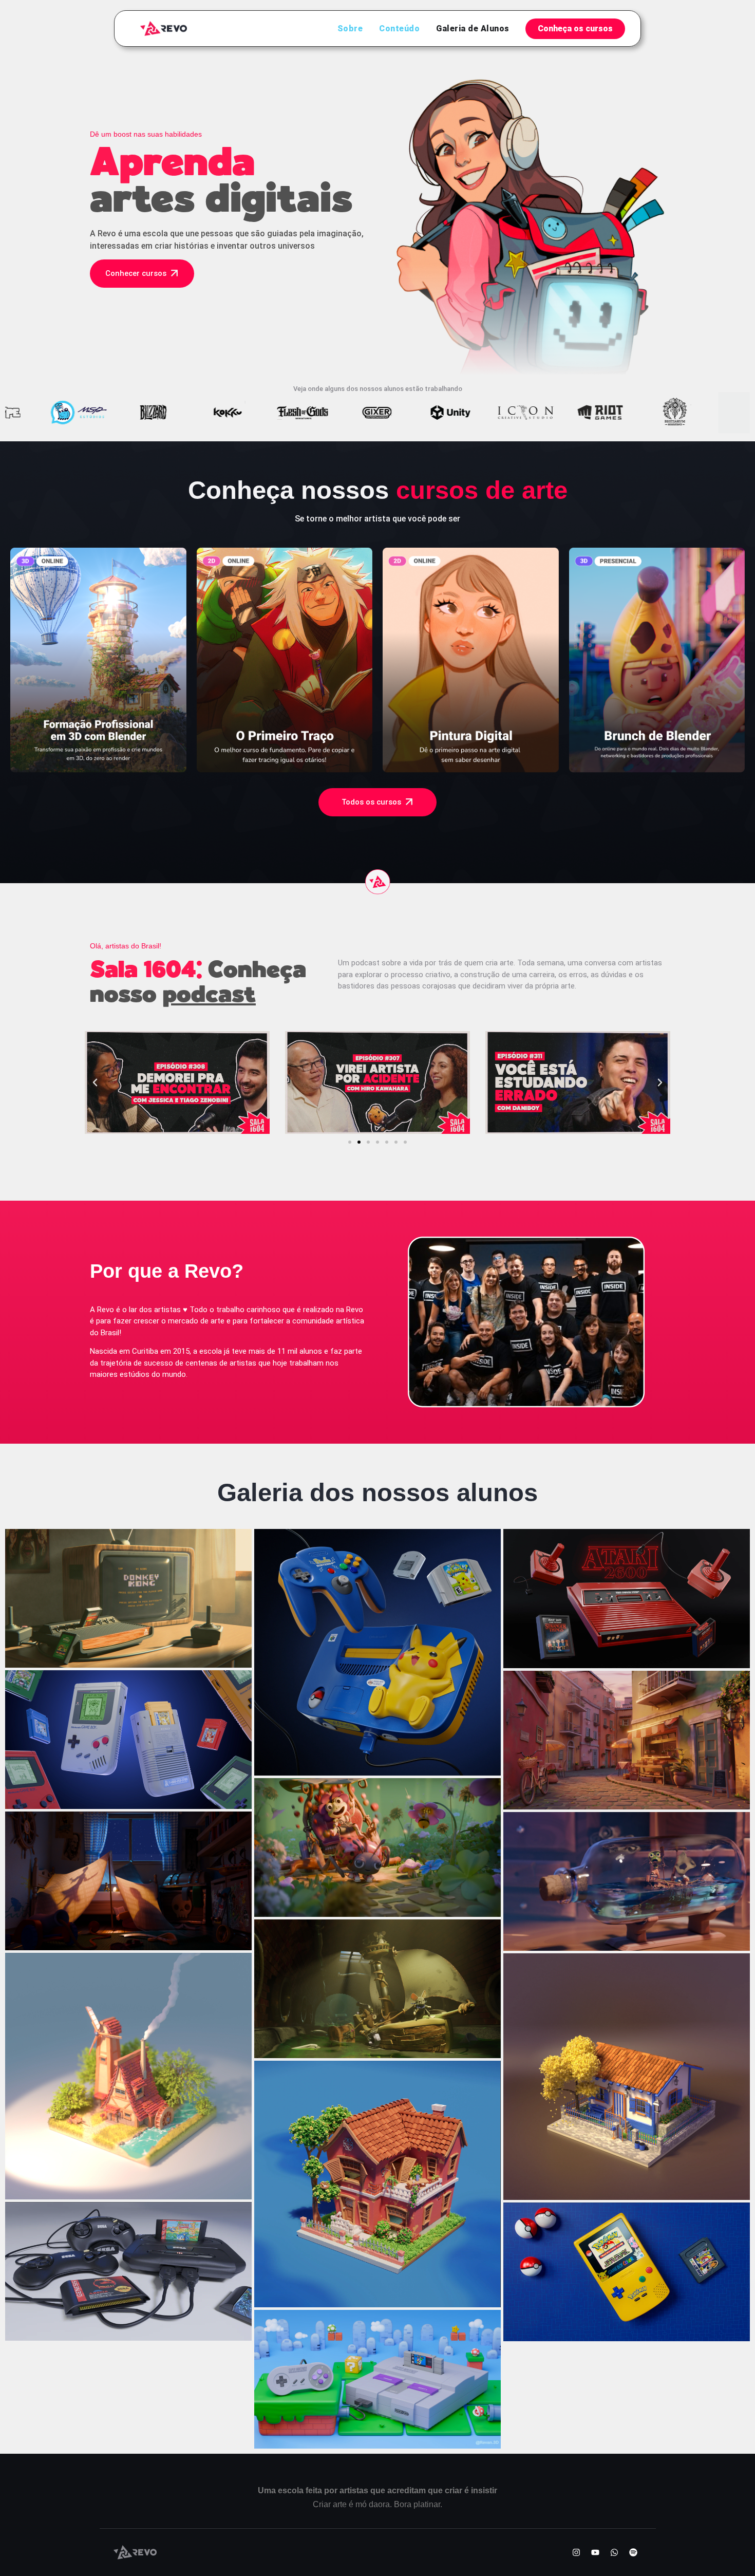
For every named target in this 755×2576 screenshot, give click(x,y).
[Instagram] (576, 2552)
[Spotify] (633, 2552)
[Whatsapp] (614, 2552)
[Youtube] (595, 2552)
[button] (95, 1082)
